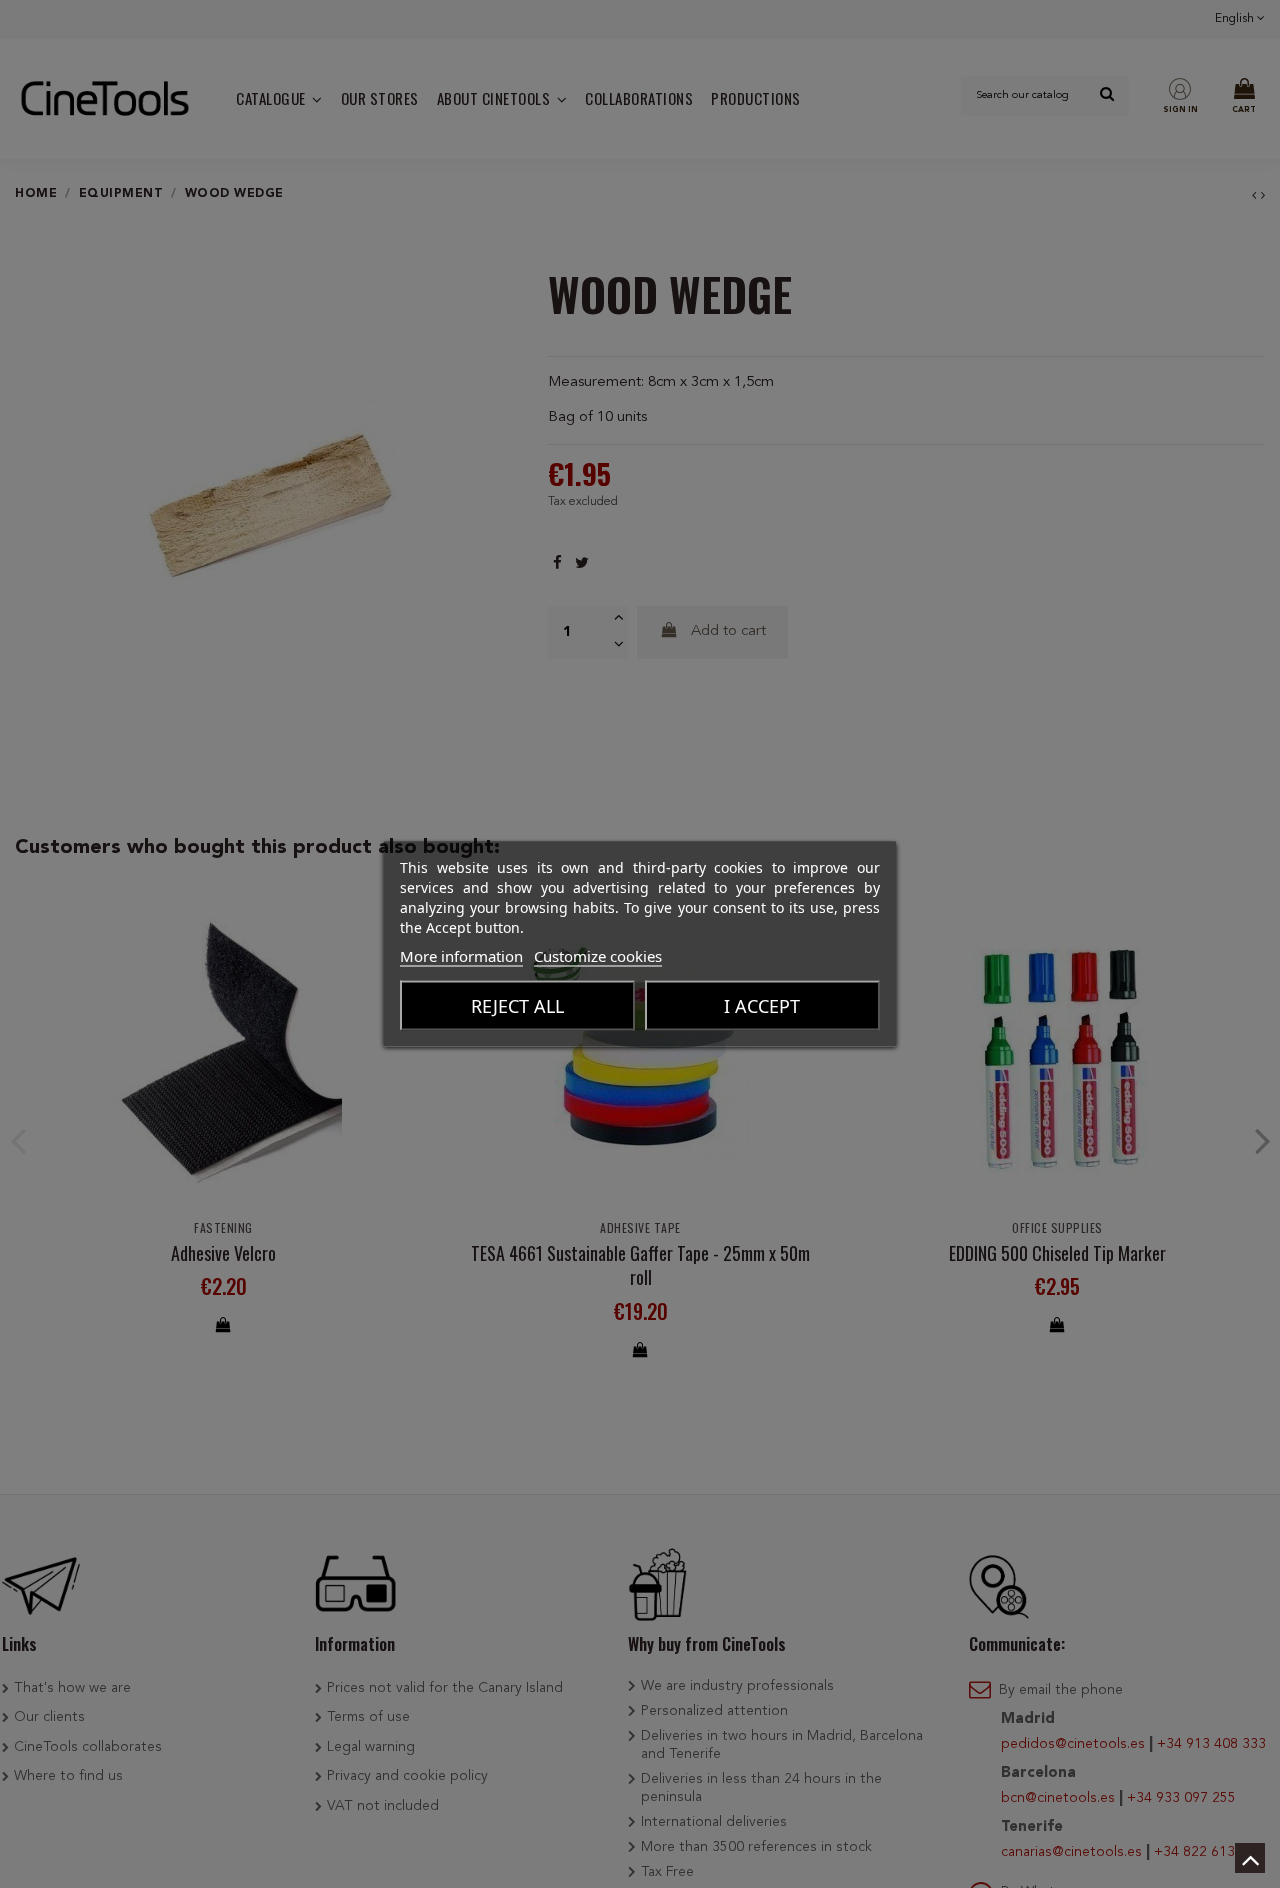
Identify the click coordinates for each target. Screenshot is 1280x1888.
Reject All (517, 1006)
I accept (762, 1006)
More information (461, 956)
